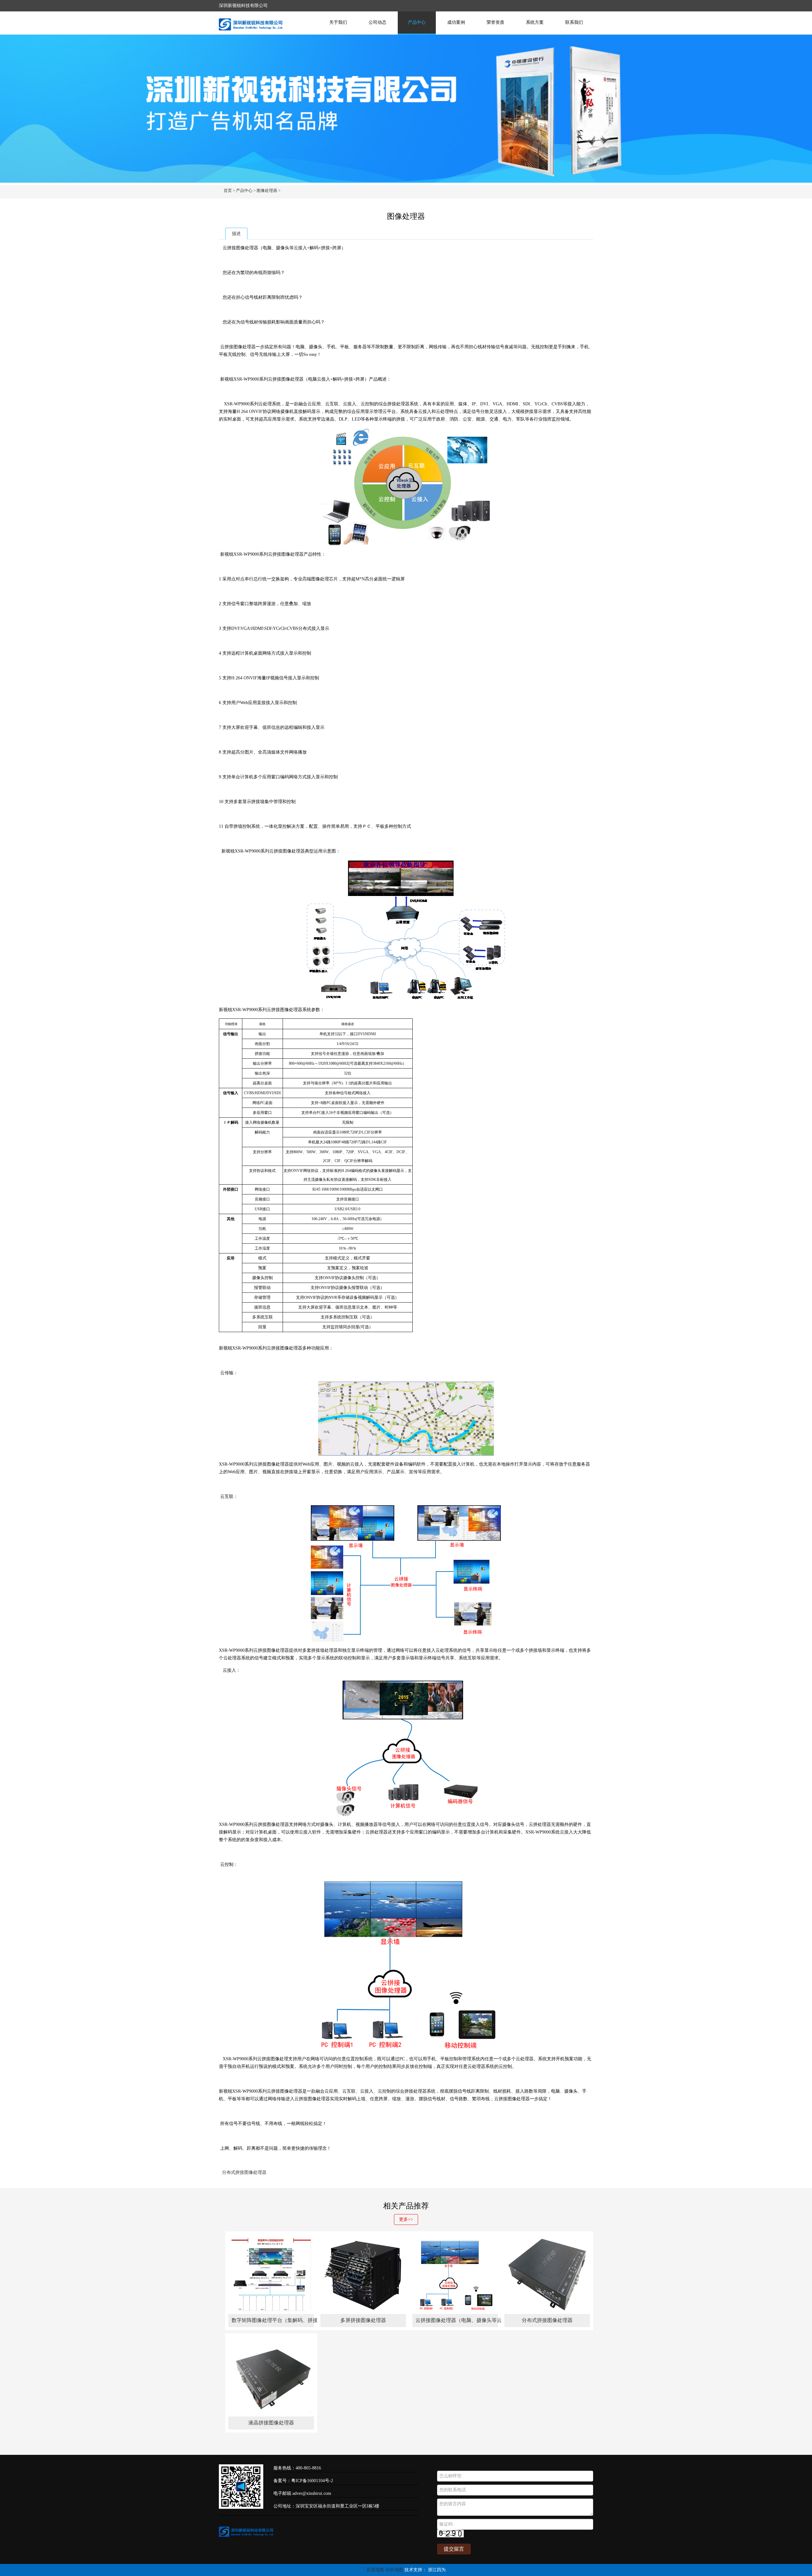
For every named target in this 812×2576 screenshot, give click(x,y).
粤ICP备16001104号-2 (312, 2481)
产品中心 (417, 22)
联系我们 (574, 22)
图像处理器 (267, 190)
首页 (228, 190)
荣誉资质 (495, 22)
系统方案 (535, 22)
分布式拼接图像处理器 (244, 2172)
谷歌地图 (394, 2570)
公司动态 (377, 22)
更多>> (406, 2219)
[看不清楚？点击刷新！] (450, 2534)
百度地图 (375, 2570)
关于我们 (338, 22)
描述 (236, 234)
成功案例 (456, 22)
